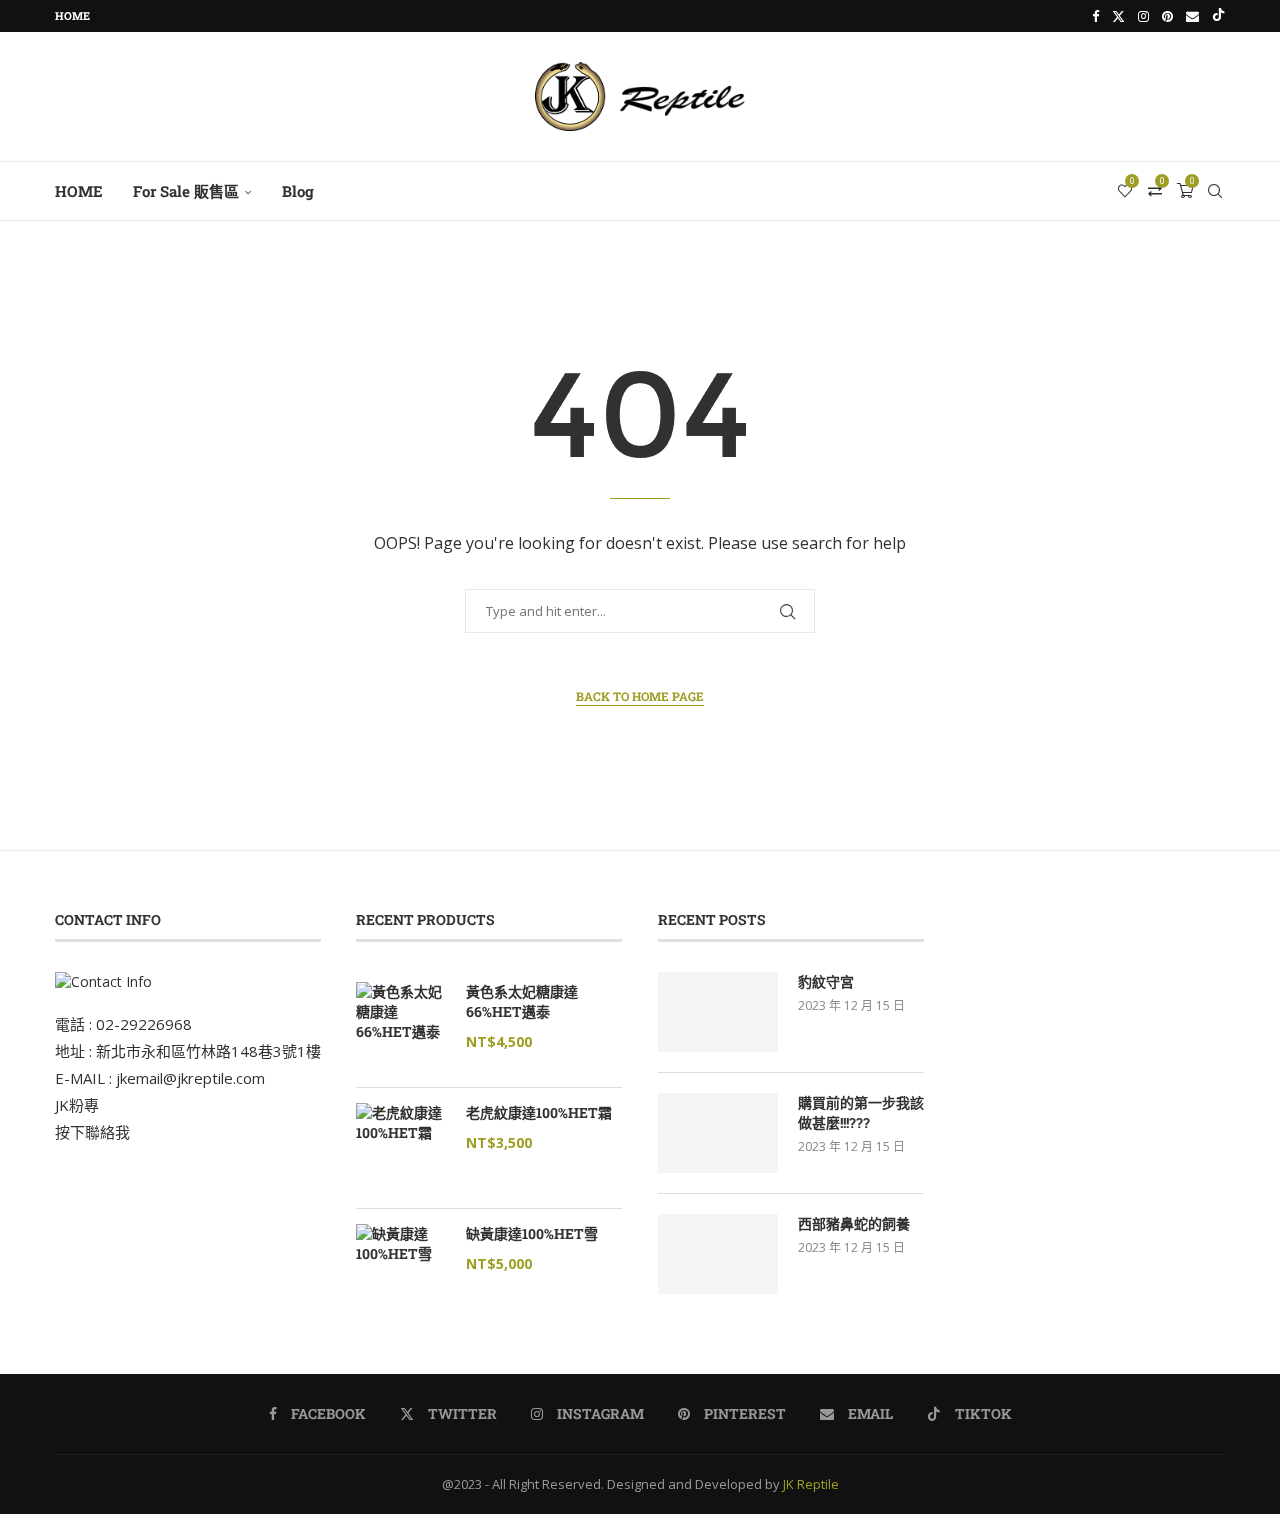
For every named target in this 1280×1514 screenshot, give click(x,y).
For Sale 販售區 (186, 191)
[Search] (1215, 191)
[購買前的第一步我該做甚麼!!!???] (718, 1133)
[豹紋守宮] (718, 1012)
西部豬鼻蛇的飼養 (854, 1223)
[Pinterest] (1167, 16)
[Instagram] (1143, 16)
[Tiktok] (1218, 16)
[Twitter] (1118, 16)
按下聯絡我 (92, 1132)
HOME (79, 191)
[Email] (1192, 16)
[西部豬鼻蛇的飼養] (718, 1254)
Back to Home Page (640, 696)
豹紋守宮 (826, 981)
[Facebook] (1095, 16)
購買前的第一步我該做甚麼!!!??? (861, 1112)
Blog (298, 191)
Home (72, 15)
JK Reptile (811, 1484)
